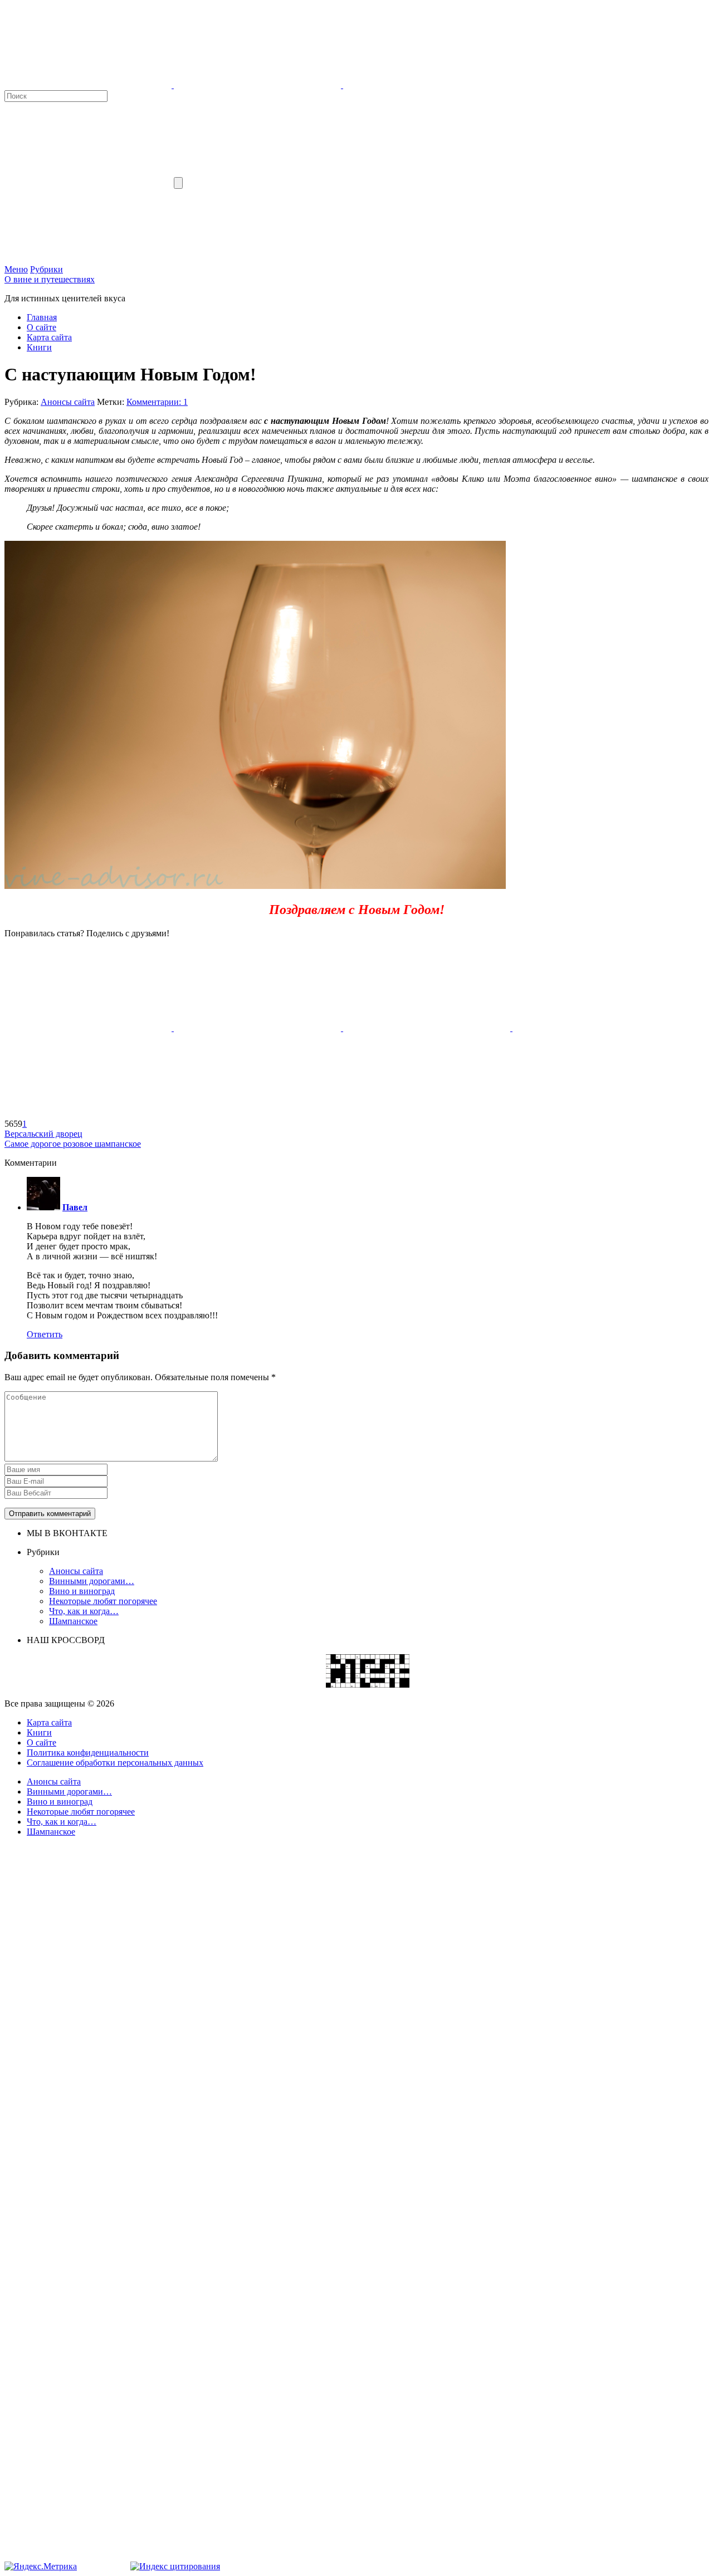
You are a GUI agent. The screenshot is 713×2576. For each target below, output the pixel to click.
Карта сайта (49, 337)
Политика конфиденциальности (88, 1753)
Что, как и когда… (84, 1611)
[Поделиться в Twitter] (88, 1114)
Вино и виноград (82, 1591)
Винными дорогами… (92, 1581)
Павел (75, 1207)
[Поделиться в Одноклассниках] (428, 1028)
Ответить (45, 1334)
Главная (42, 317)
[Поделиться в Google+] (596, 1028)
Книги (39, 347)
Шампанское (73, 1621)
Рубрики (47, 269)
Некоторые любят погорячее (103, 1601)
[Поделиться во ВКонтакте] (258, 1028)
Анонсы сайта (68, 402)
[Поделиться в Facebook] (89, 1028)
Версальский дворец (43, 1134)
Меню (16, 269)
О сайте (41, 327)
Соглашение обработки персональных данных (115, 1763)
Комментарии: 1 (157, 402)
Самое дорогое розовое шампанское (73, 1144)
